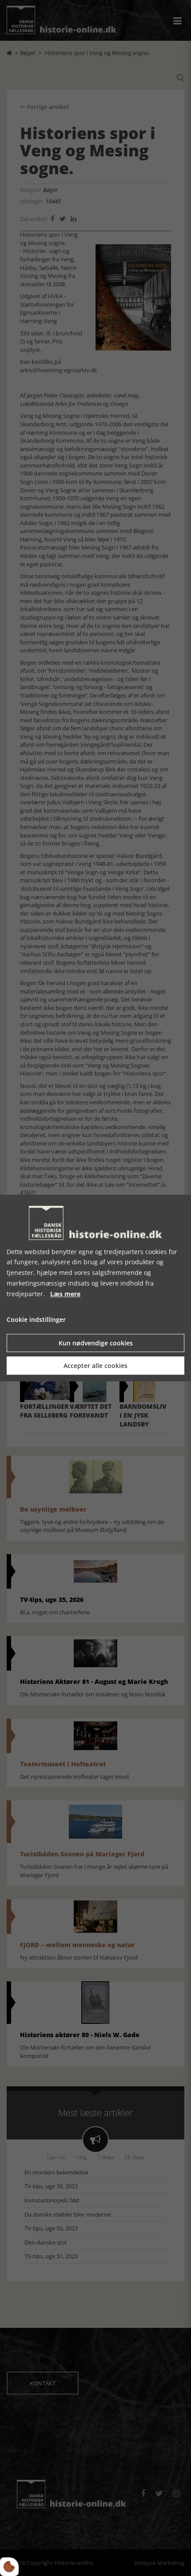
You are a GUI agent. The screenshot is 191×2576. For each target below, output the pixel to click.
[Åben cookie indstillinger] (9, 2567)
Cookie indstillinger (36, 1320)
